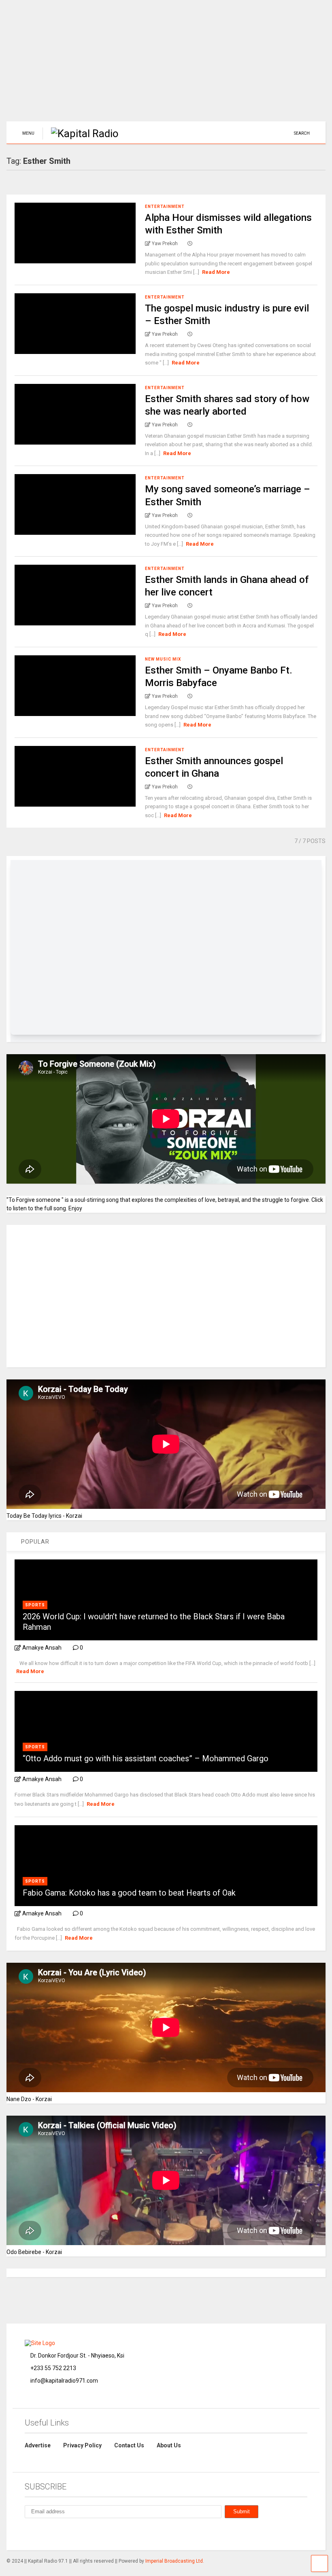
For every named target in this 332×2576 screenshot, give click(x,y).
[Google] (65, 2533)
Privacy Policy (82, 2445)
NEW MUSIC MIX (163, 659)
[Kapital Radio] (81, 133)
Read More (216, 272)
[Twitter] (84, 2533)
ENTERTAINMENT (165, 207)
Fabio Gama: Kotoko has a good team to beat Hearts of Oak (129, 1893)
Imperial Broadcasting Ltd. (175, 2561)
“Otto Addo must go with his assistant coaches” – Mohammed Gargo (146, 1758)
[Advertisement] (166, 65)
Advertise (38, 2445)
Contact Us (129, 2445)
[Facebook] (47, 2533)
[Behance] (28, 2533)
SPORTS (35, 1605)
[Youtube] (102, 2533)
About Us (169, 2445)
